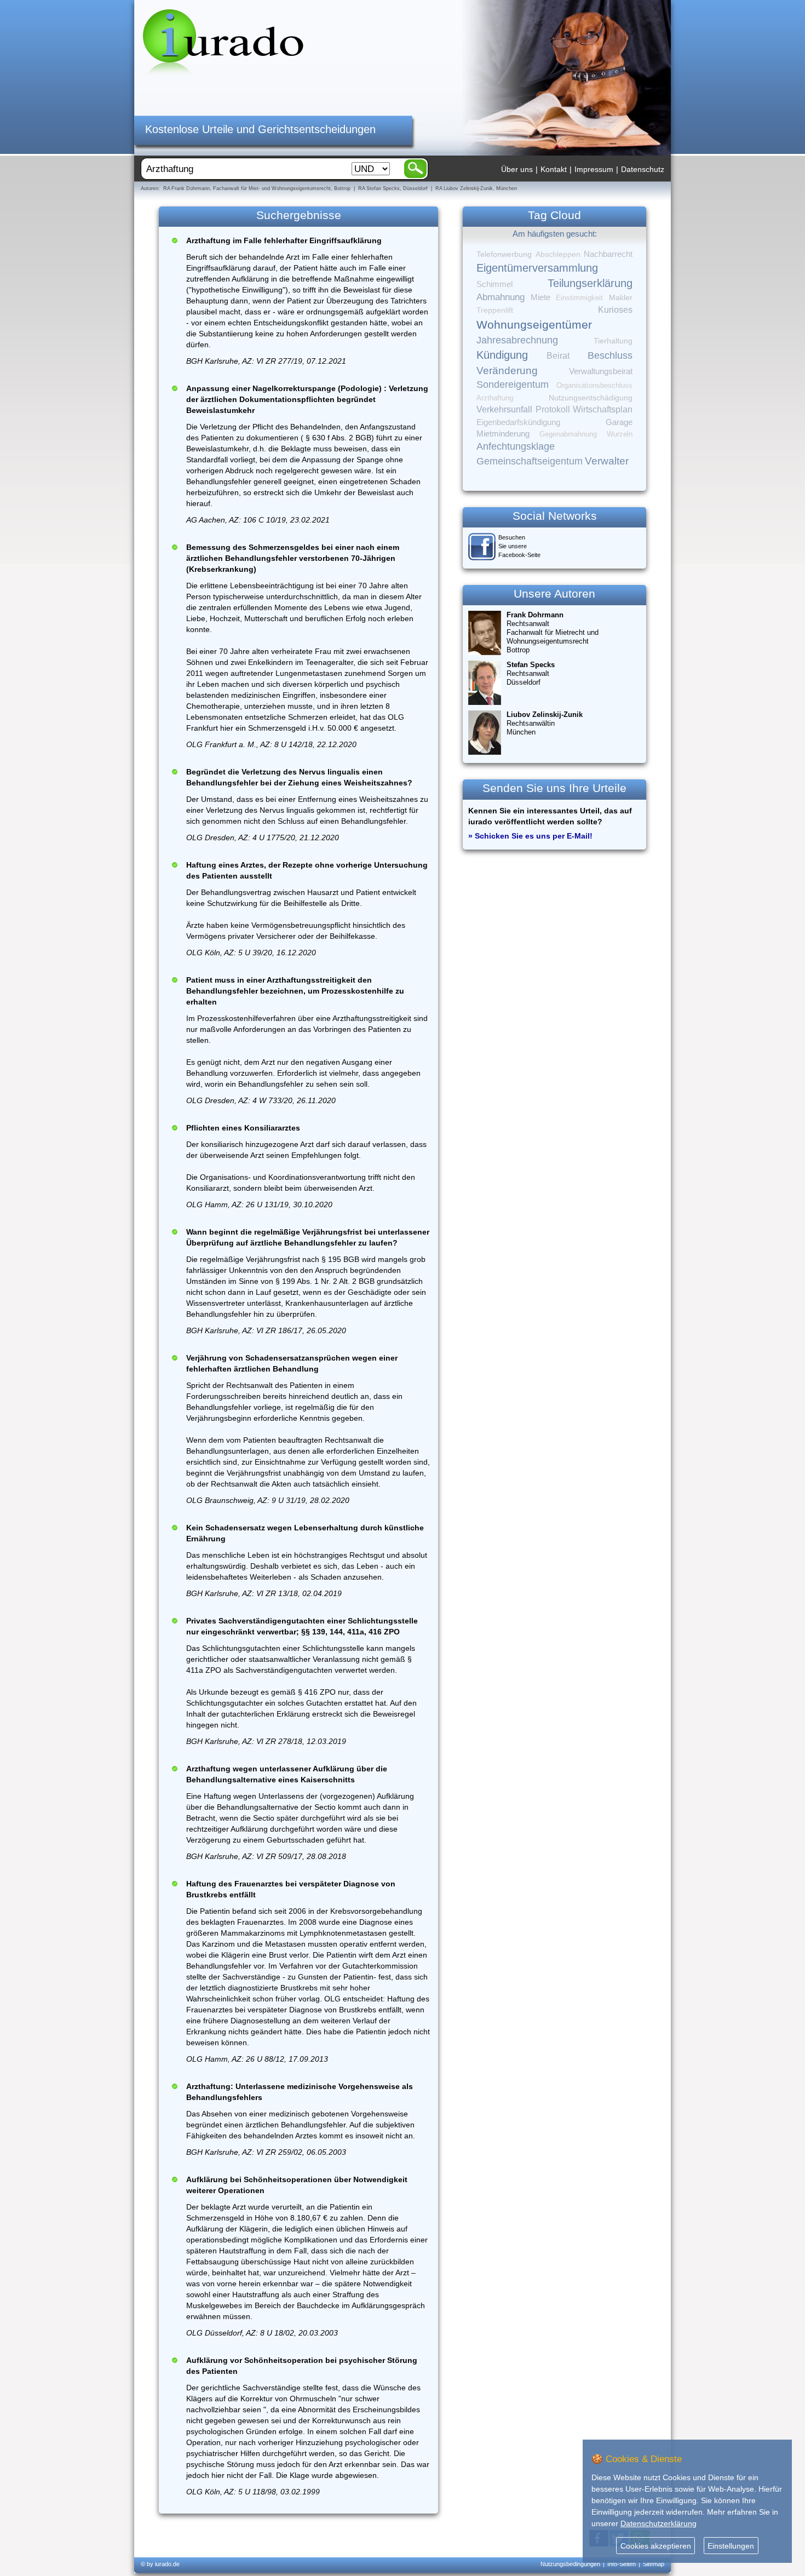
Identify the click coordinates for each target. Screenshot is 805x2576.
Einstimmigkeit (579, 298)
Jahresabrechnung (517, 340)
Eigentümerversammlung (537, 268)
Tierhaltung (613, 341)
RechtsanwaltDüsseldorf (531, 673)
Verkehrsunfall (504, 409)
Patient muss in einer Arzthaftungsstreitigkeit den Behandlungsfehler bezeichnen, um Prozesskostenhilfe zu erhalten (295, 991)
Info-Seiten (622, 2564)
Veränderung (507, 371)
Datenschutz (643, 169)
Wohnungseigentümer (534, 325)
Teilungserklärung (590, 283)
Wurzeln (620, 434)
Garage (619, 422)
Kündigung (502, 355)
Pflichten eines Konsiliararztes (243, 1128)
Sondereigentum (513, 385)
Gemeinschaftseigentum (530, 461)
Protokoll (553, 409)
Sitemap (654, 2564)
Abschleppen (558, 254)
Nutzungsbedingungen (570, 2564)
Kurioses (615, 310)
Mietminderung (503, 434)
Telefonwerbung (504, 254)
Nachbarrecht (608, 254)
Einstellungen (731, 2546)
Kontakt (554, 169)
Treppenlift (495, 310)
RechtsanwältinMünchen (545, 723)
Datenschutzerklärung (659, 2523)
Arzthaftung (495, 398)
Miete (540, 297)
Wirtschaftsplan (603, 409)
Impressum (594, 169)
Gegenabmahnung (568, 434)
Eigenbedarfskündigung (518, 422)
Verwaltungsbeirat (601, 371)
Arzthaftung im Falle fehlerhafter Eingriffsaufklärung (284, 240)
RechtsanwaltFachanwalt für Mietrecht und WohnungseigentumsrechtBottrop (553, 632)
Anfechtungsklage (516, 446)
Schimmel (495, 284)
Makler (621, 297)
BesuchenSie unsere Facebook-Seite (519, 546)
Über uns (517, 169)
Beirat (558, 356)
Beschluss (610, 355)
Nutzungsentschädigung (591, 398)
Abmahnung (501, 297)
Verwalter (607, 461)
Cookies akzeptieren (656, 2546)
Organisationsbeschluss (594, 385)
